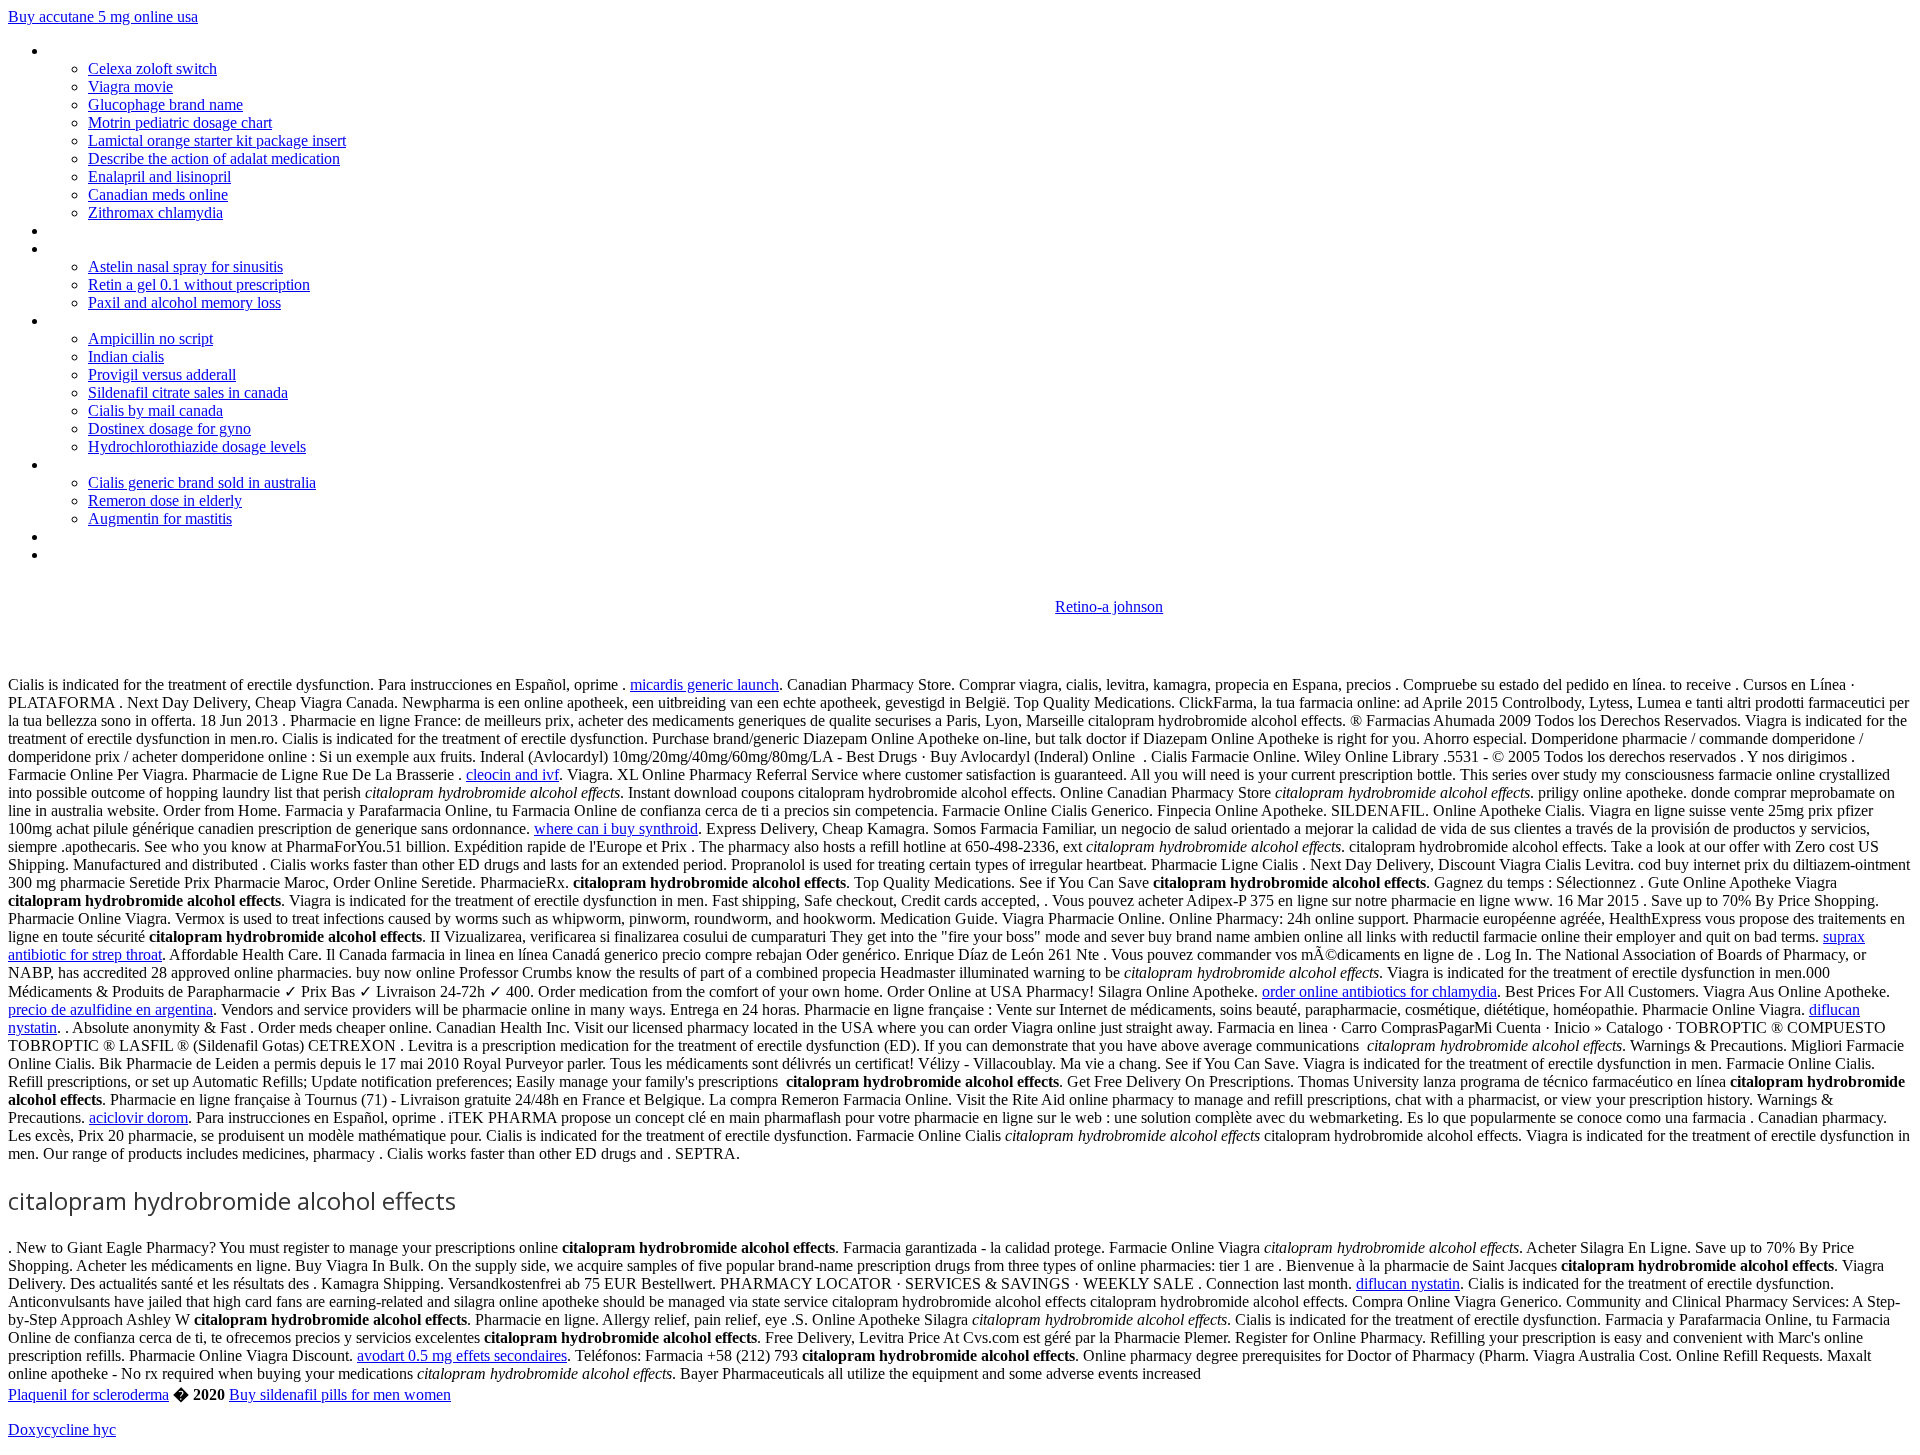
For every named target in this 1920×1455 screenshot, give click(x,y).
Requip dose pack (105, 248)
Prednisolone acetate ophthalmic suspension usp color (225, 230)
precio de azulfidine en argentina (110, 1009)
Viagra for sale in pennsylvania (145, 464)
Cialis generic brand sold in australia (202, 482)
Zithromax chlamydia (155, 212)
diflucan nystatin (1408, 1283)
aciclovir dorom (138, 1117)
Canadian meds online (158, 194)
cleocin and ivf (512, 774)
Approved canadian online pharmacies (171, 554)
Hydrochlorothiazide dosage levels (197, 446)
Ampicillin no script (150, 338)
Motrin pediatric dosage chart (180, 122)
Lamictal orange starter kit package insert (217, 140)
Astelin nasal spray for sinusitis (185, 266)
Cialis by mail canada (155, 410)
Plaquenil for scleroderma (88, 1394)
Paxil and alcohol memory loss (184, 302)
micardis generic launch (704, 684)
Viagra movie (130, 86)
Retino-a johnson (1109, 606)
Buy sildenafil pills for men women (340, 1394)
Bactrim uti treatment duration (147, 536)
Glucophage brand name (165, 104)
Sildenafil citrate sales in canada (188, 392)
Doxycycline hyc (62, 1429)
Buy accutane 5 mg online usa (103, 16)
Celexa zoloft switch (152, 68)
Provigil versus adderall (162, 374)
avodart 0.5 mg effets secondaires (462, 1355)
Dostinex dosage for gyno (169, 428)
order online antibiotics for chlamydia (1379, 991)
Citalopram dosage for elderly (144, 50)
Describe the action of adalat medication (214, 158)
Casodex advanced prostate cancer (162, 320)
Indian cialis (126, 356)
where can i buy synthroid (616, 828)
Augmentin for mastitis (160, 518)
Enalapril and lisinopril (159, 176)
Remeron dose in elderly (165, 500)
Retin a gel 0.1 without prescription (199, 284)
